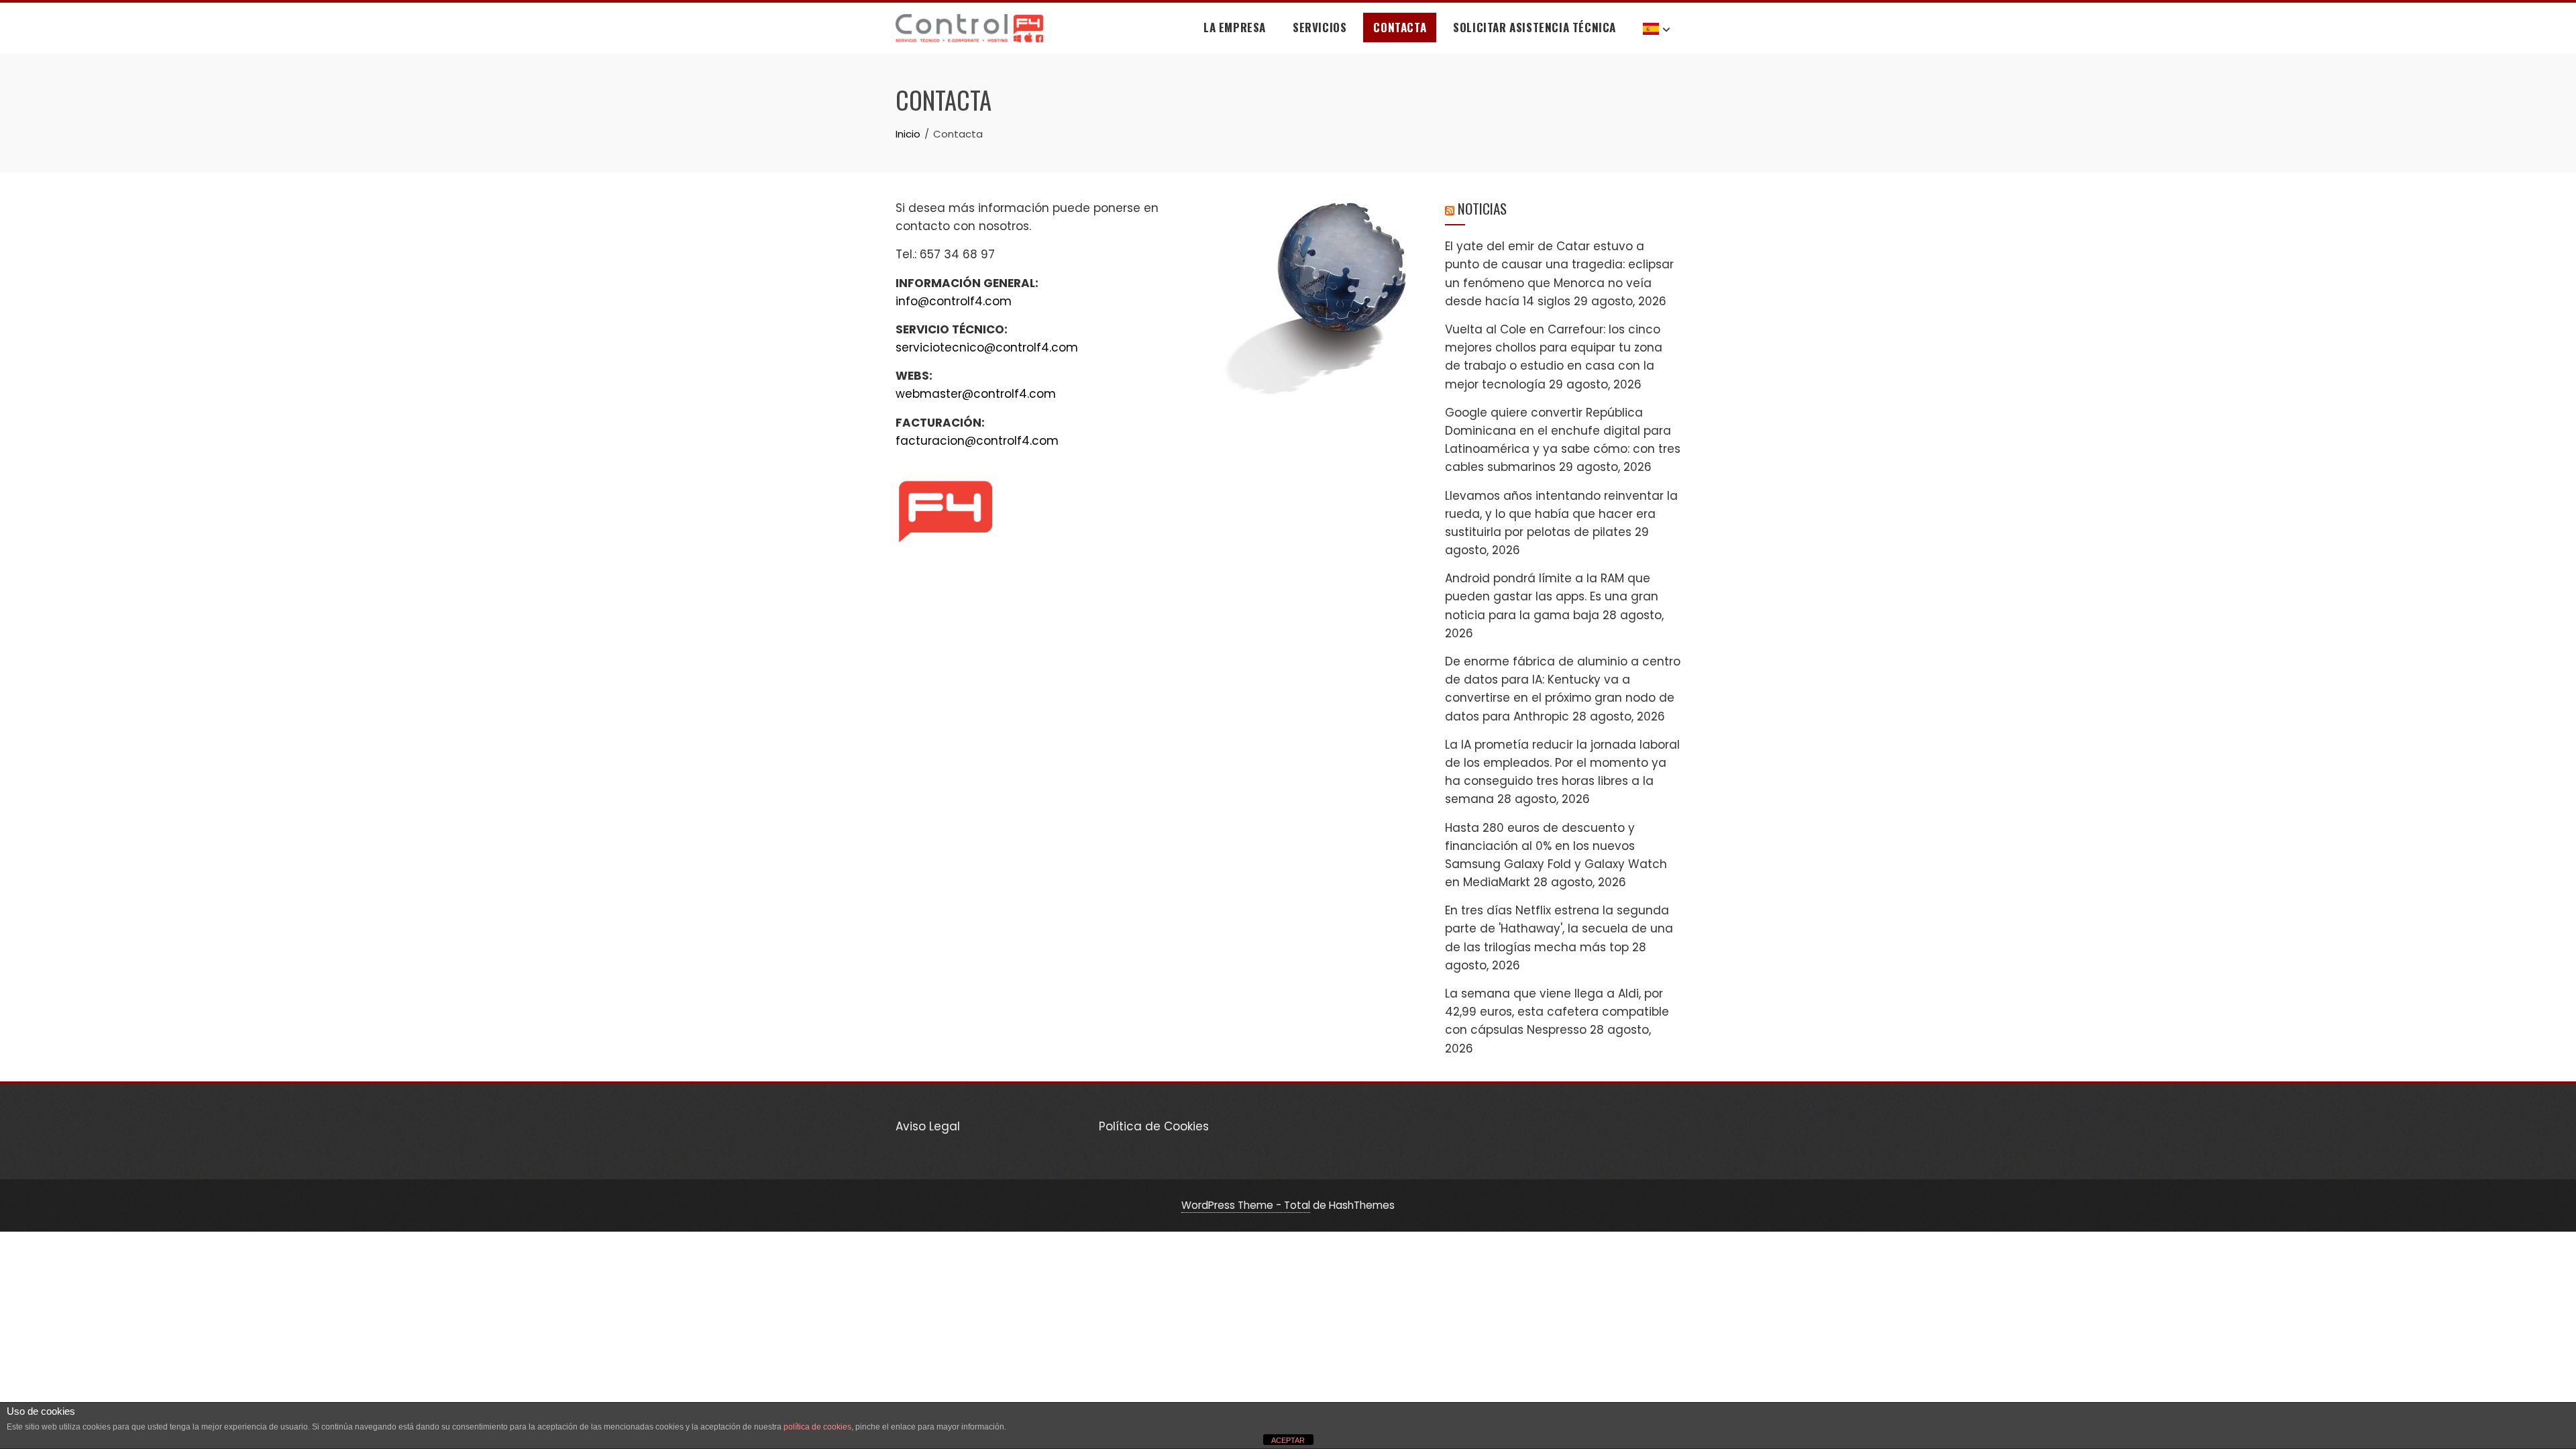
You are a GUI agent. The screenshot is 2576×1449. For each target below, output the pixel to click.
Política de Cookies (1154, 1126)
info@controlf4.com (954, 301)
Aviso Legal (928, 1126)
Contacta (1400, 27)
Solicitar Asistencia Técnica (1535, 27)
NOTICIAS (1482, 208)
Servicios (1320, 27)
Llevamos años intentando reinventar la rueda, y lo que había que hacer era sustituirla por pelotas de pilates (1561, 514)
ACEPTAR (1288, 1440)
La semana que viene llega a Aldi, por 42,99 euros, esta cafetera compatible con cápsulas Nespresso (1557, 1012)
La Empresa (1235, 27)
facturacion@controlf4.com (977, 441)
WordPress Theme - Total (1246, 1205)
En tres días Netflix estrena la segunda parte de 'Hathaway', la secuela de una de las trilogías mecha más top (1559, 928)
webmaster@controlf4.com (976, 394)
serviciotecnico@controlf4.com (987, 347)
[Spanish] (1657, 28)
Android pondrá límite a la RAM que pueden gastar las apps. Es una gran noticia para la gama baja (1552, 596)
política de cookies (817, 1427)
